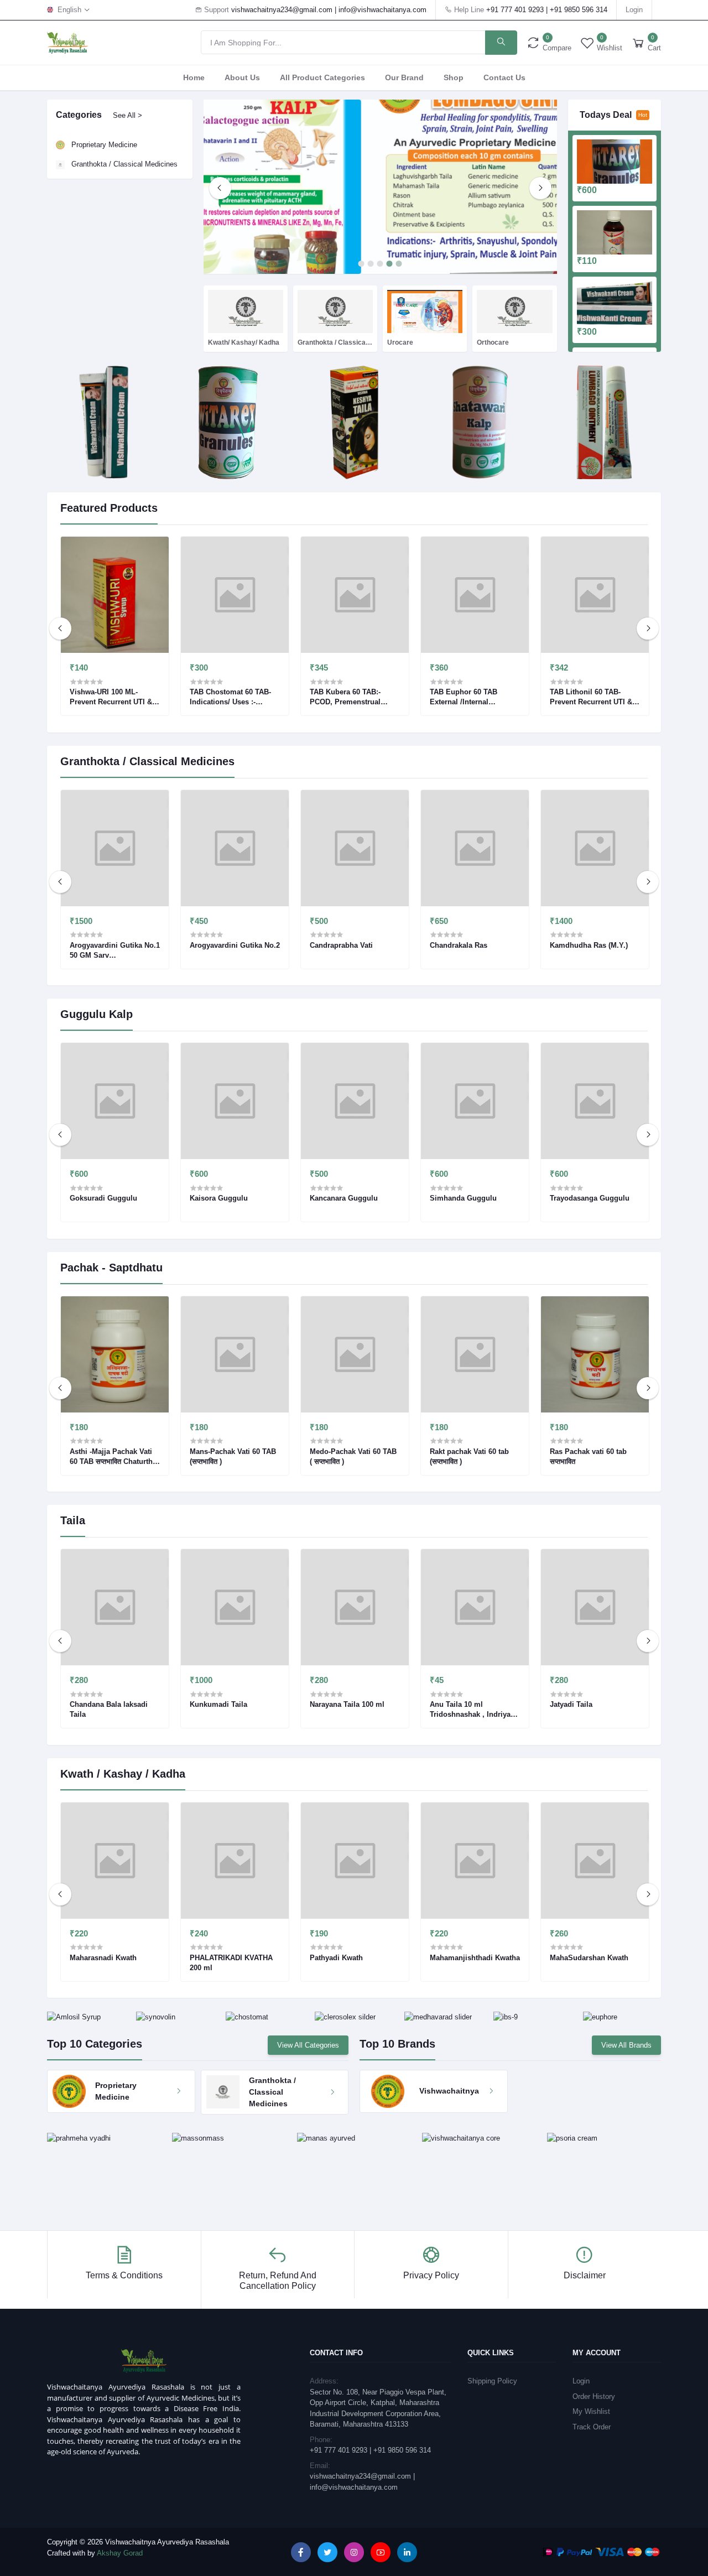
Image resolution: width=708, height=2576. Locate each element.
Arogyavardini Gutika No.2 (235, 945)
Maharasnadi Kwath (103, 1958)
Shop (454, 77)
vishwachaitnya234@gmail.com (282, 10)
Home (194, 77)
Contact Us (504, 77)
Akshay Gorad (120, 2553)
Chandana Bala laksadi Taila (109, 1709)
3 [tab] (380, 264)
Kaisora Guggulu (219, 1198)
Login (634, 10)
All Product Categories (322, 77)
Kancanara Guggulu (344, 1198)
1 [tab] (361, 264)
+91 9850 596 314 (579, 10)
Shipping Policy (492, 2381)
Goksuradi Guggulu (103, 1198)
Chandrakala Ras (459, 945)
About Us (242, 77)
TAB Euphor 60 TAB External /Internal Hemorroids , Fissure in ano (470, 697)
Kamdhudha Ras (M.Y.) (589, 945)
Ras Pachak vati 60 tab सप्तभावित (588, 1456)
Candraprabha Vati (341, 945)
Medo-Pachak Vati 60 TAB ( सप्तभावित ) (353, 1456)
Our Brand (404, 77)
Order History (594, 2396)
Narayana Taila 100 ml (347, 1704)
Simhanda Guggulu (463, 1198)
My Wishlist (591, 2411)
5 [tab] (399, 264)
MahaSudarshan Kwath (589, 1958)
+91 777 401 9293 (515, 10)
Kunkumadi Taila (218, 1704)
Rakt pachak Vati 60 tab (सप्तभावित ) (469, 1456)
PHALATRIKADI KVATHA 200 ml (231, 1963)
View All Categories (308, 2045)
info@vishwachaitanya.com (382, 10)
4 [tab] (390, 264)
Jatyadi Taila (571, 1704)
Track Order (592, 2427)
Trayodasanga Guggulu (590, 1198)
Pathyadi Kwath (336, 1958)
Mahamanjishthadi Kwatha (475, 1958)
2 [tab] (371, 264)
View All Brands (626, 2045)
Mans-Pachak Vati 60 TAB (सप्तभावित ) (233, 1456)
